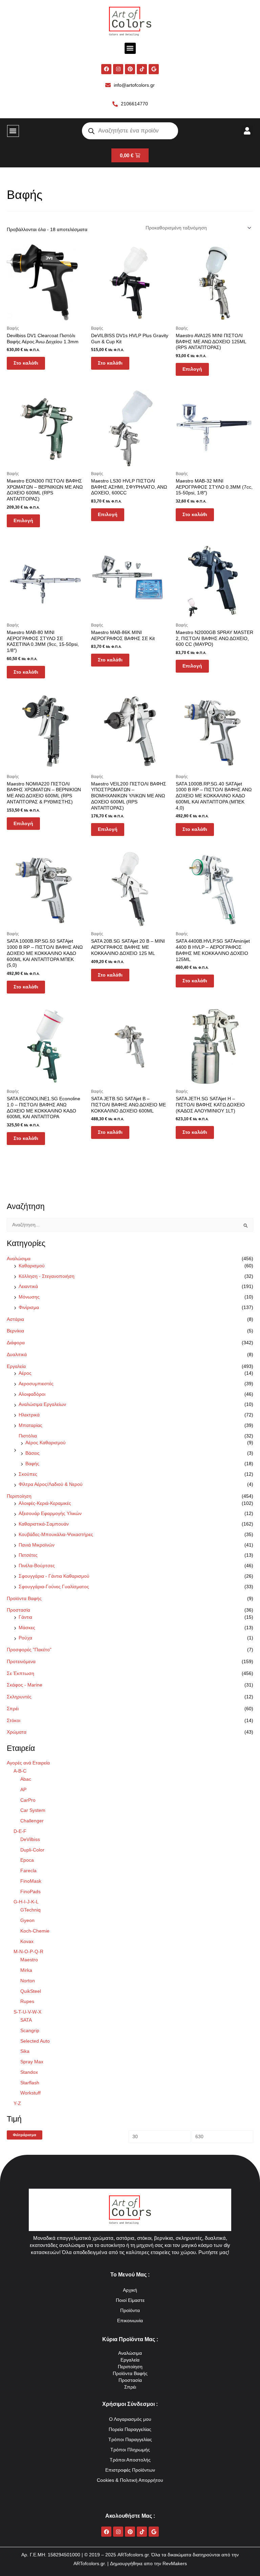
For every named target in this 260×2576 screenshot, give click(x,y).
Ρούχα (25, 1638)
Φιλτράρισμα (25, 2135)
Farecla (28, 1871)
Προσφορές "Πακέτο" (29, 1650)
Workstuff (30, 2093)
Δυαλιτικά (17, 1355)
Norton (28, 1981)
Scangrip (30, 2031)
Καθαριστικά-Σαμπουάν (44, 1524)
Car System (33, 1810)
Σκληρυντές (19, 1697)
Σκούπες (28, 1474)
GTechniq (30, 1910)
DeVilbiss (30, 1839)
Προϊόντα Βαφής (24, 1599)
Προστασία (18, 1610)
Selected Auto (35, 2041)
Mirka (26, 1970)
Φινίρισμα (29, 1307)
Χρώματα (17, 1732)
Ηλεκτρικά (29, 1415)
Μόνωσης (29, 1297)
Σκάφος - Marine (25, 1685)
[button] (130, 48)
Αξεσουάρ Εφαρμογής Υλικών (50, 1514)
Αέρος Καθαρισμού (46, 1443)
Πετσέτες (28, 1555)
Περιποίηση (19, 1496)
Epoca (27, 1860)
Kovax (27, 1941)
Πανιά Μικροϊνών (37, 1545)
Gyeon (27, 1920)
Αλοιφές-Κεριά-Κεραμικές (45, 1503)
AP (23, 1790)
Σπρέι (13, 1709)
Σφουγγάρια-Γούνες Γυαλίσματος (54, 1587)
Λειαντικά (28, 1286)
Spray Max (32, 2062)
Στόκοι (14, 1721)
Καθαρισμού (32, 1266)
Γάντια (25, 1617)
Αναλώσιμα (19, 1259)
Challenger (32, 1821)
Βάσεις (32, 1453)
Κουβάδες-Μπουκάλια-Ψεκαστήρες (56, 1535)
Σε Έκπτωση (20, 1673)
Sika (25, 2051)
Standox (29, 2072)
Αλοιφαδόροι (32, 1394)
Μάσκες (27, 1628)
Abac (26, 1779)
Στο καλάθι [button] (26, 363)
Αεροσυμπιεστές (36, 1384)
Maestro (29, 1960)
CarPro (28, 1800)
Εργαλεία (16, 1366)
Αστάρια (15, 1319)
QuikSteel (31, 1991)
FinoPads (30, 1892)
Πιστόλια (28, 1436)
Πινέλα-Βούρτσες (37, 1566)
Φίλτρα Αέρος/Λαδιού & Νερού (51, 1484)
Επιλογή (192, 369)
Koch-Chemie (35, 1931)
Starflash (30, 2083)
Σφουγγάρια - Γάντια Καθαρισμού (54, 1576)
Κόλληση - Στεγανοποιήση (47, 1276)
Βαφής (32, 1464)
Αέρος (25, 1373)
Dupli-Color (32, 1850)
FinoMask (31, 1881)
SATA (26, 2020)
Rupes (27, 2001)
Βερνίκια (15, 1331)
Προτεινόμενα (21, 1662)
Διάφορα (16, 1343)
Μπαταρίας (30, 1425)
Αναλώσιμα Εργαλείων (42, 1404)
